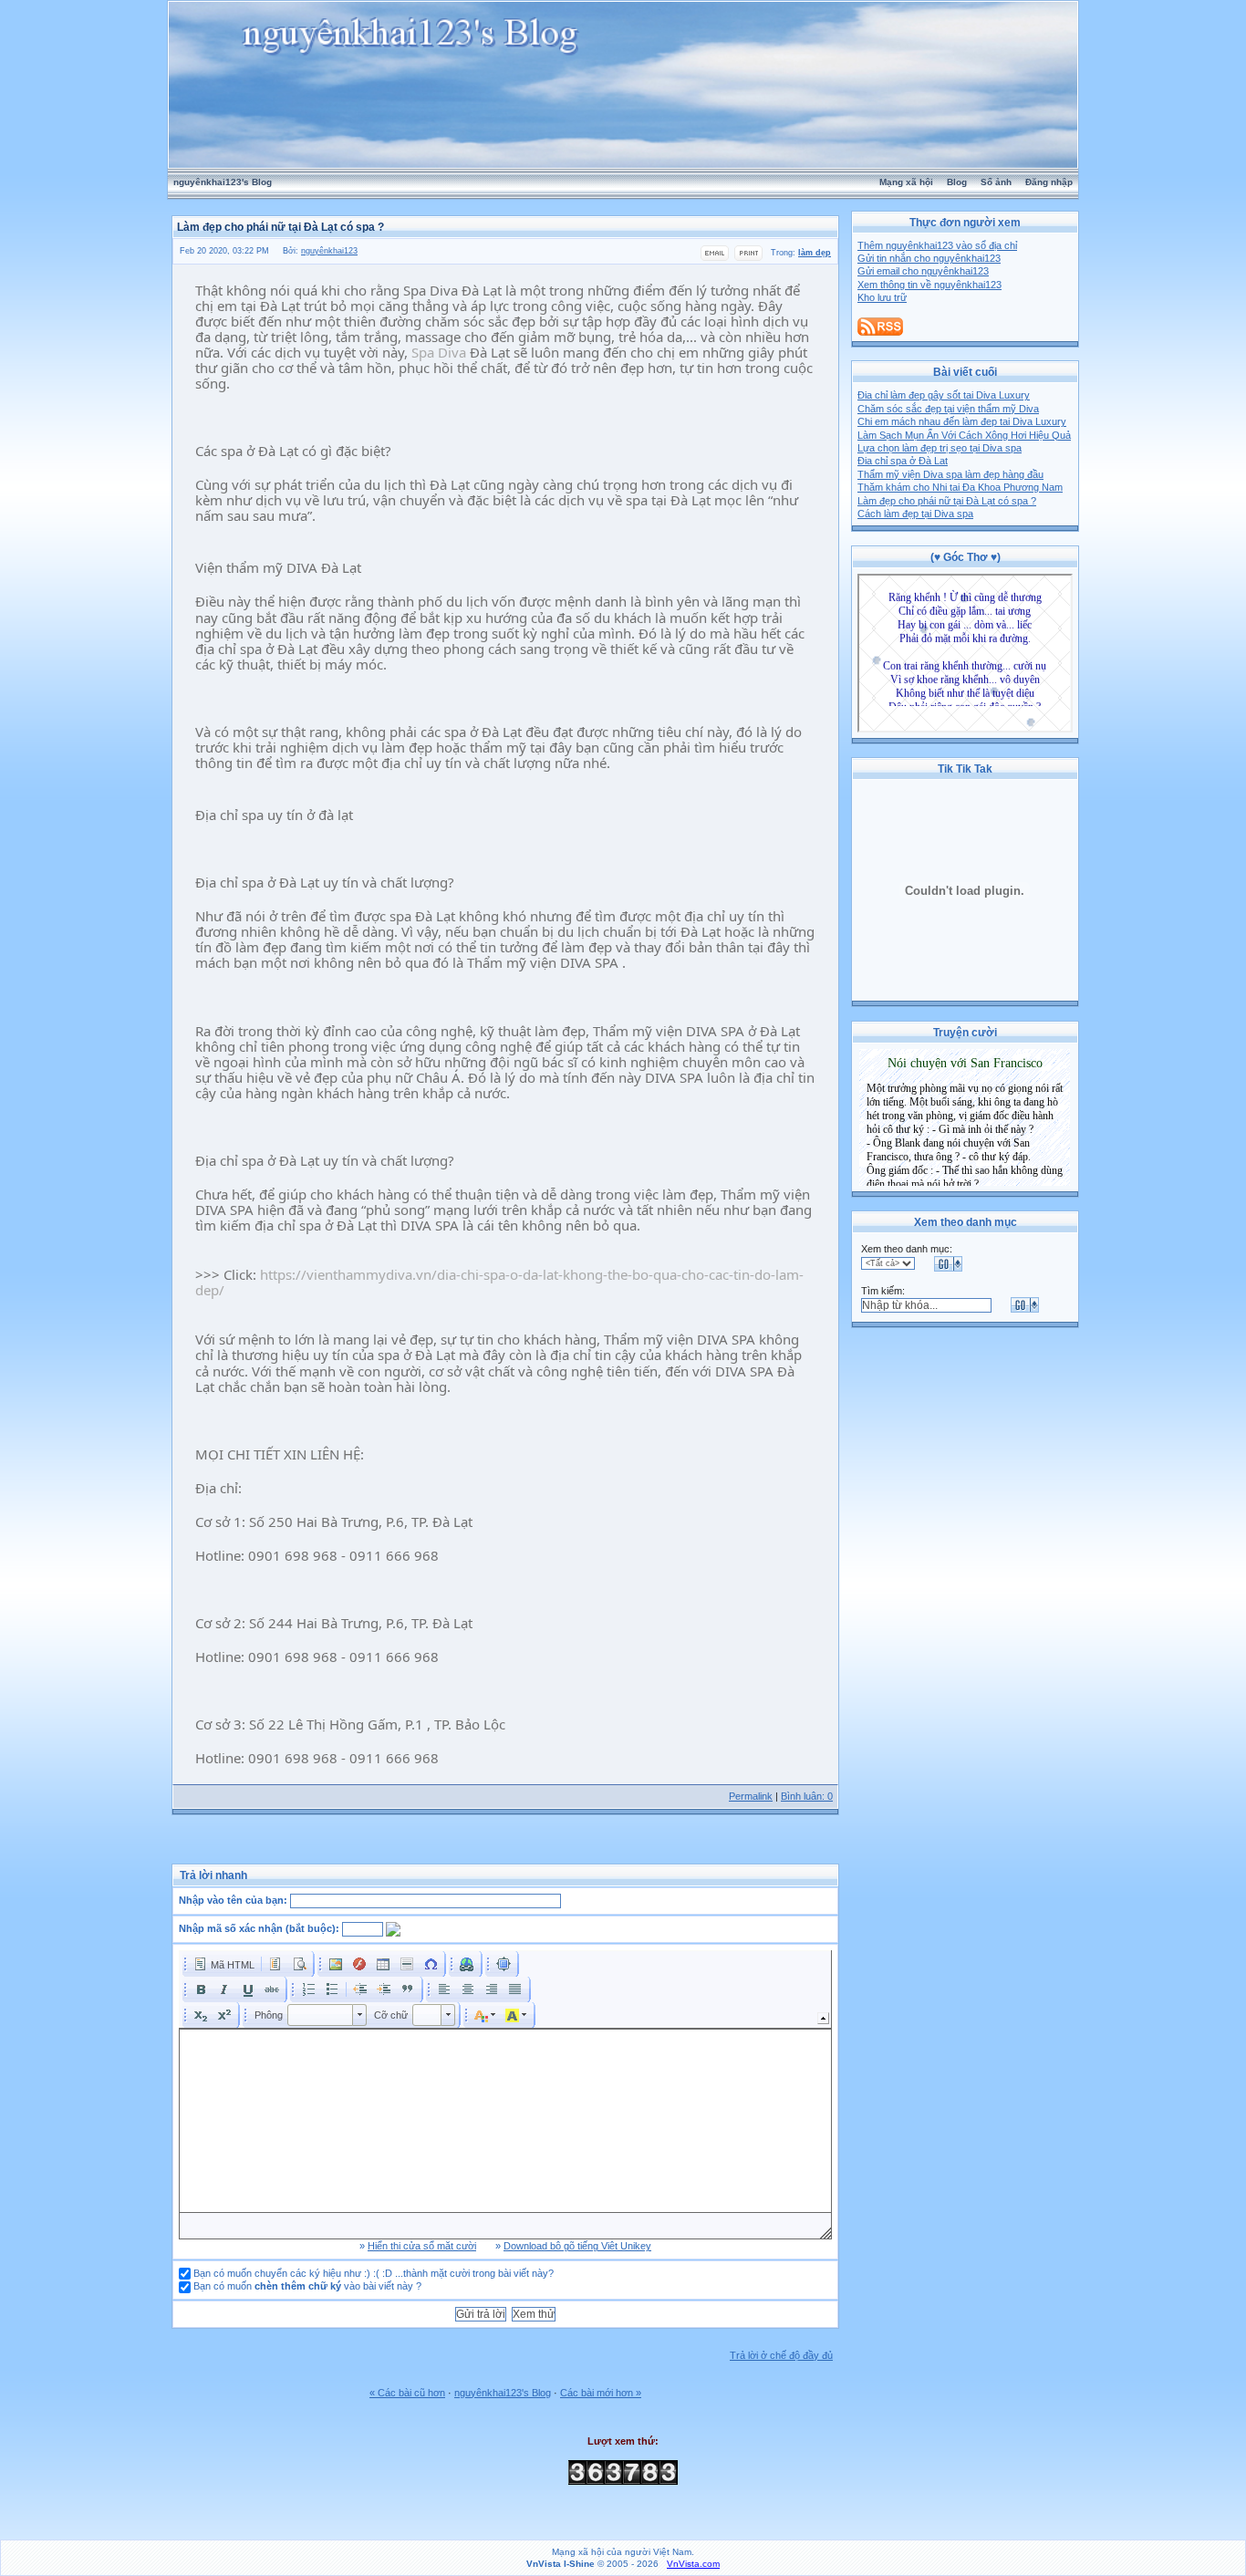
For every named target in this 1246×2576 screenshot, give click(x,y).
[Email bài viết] (715, 258)
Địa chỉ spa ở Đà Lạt (903, 461)
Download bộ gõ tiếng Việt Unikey (577, 2246)
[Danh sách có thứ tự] (308, 1989)
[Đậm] (201, 1989)
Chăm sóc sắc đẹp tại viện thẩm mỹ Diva (948, 409)
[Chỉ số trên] (224, 2015)
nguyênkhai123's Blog (223, 182)
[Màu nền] (516, 2015)
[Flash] (359, 1964)
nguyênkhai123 (329, 251)
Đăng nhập (1049, 182)
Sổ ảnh (996, 182)
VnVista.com (693, 2564)
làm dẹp (815, 253)
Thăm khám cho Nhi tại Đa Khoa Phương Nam (960, 487)
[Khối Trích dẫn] (408, 1989)
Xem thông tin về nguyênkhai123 (929, 285)
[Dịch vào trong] (384, 1989)
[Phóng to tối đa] (504, 1964)
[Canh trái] (444, 1989)
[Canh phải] (492, 1989)
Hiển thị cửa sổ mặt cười (422, 2246)
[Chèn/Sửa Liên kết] (467, 1964)
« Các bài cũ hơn (407, 2393)
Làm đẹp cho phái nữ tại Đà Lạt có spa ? (947, 501)
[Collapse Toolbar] (823, 2018)
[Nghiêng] (224, 1989)
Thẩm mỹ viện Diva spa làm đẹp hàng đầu (950, 474)
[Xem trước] (299, 1964)
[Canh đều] (515, 1989)
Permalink (751, 1796)
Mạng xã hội (906, 182)
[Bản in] (748, 258)
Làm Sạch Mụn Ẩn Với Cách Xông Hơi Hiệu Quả (964, 435)
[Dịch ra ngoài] (360, 1989)
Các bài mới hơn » (601, 2393)
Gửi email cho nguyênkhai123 (923, 271)
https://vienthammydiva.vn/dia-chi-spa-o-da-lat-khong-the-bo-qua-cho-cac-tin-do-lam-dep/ (499, 1282)
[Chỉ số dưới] (201, 2015)
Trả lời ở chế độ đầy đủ (781, 2355)
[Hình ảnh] (336, 1964)
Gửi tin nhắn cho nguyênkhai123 (929, 258)
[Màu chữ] (485, 2015)
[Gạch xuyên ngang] (272, 1989)
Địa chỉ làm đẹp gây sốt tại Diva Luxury (944, 395)
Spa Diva (439, 352)
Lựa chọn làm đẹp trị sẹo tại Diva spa (940, 448)
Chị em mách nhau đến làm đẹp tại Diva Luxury (962, 421)
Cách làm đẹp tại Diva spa (915, 514)
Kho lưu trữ (882, 297)
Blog (957, 182)
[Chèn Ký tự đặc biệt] (431, 1964)
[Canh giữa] (468, 1989)
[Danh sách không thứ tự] (332, 1989)
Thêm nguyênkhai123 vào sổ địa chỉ (937, 245)
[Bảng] (383, 1964)
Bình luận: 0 (807, 1796)
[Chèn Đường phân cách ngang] (407, 1964)
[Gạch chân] (248, 1989)
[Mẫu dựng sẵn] (275, 1964)
